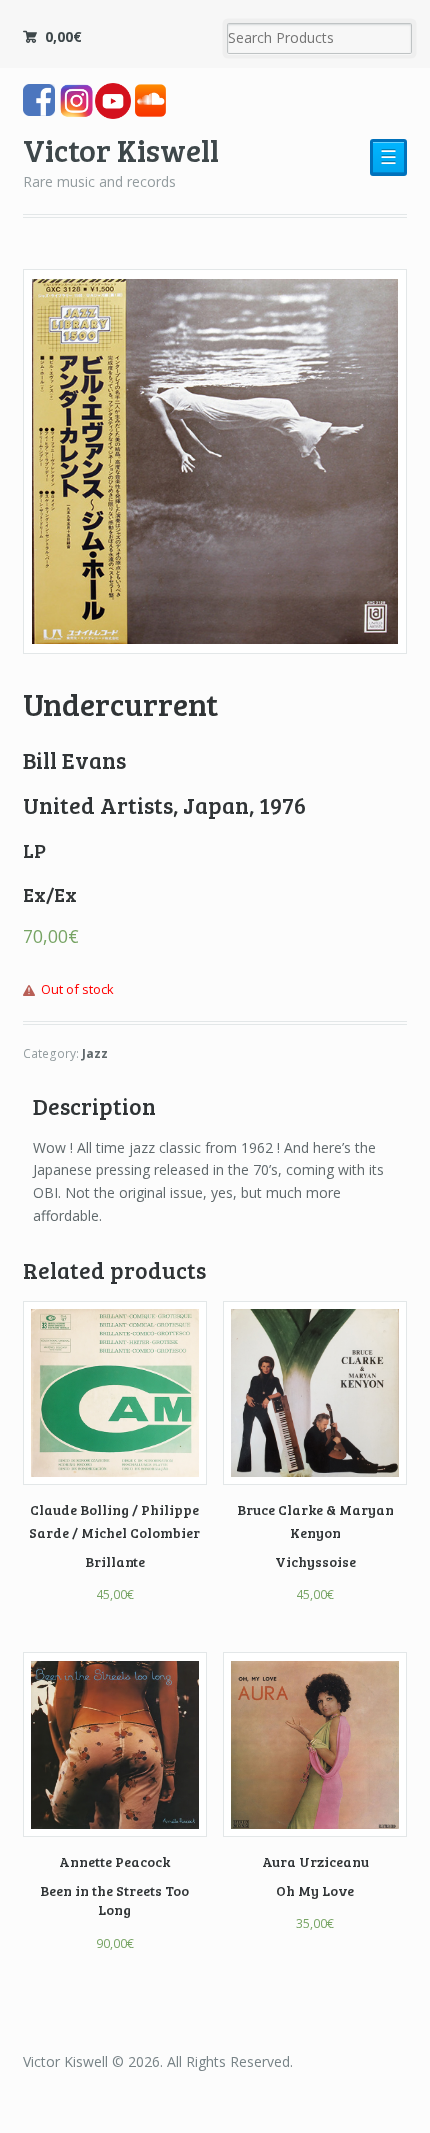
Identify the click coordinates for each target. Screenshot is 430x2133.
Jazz (95, 1053)
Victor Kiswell (121, 149)
